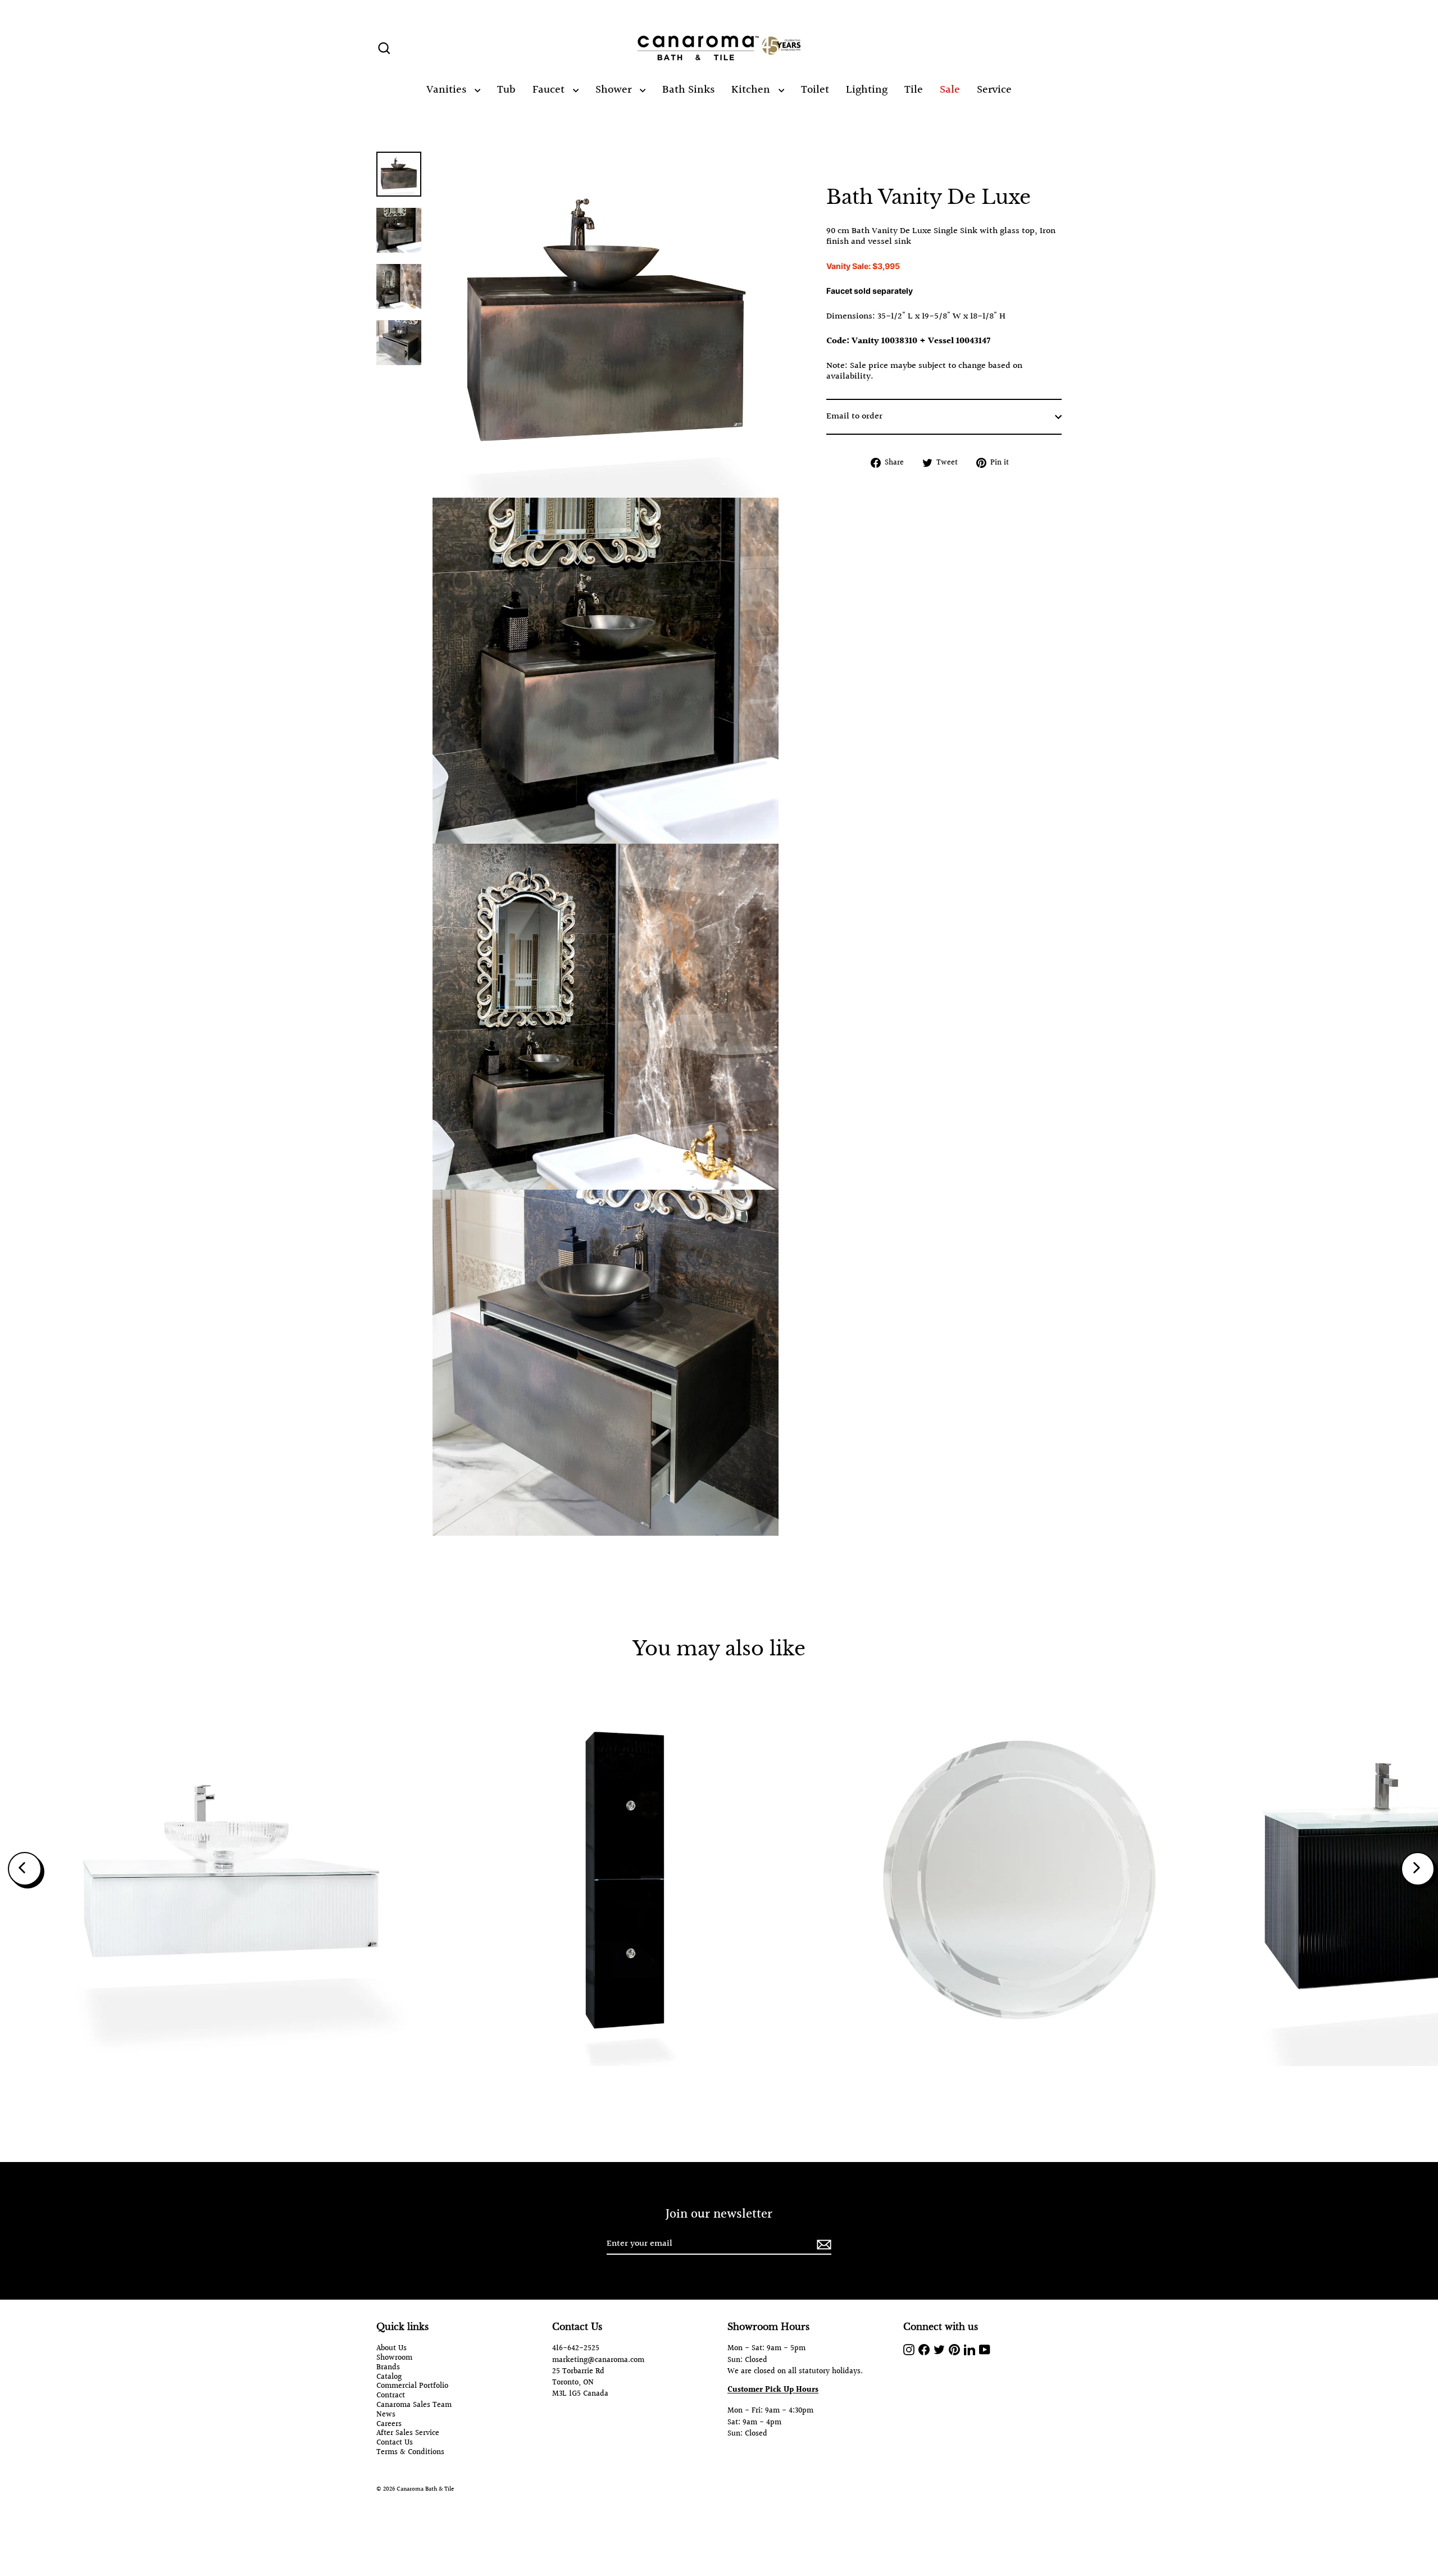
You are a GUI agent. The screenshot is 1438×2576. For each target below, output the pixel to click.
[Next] (1418, 1869)
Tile (914, 90)
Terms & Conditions (410, 2453)
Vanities (448, 90)
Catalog (389, 2377)
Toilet (815, 90)
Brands (388, 2368)
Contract (391, 2396)
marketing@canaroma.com (598, 2360)
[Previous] (25, 1869)
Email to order (854, 417)
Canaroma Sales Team (414, 2406)
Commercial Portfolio (412, 2386)
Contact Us (395, 2443)
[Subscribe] (822, 2244)
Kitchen (752, 90)
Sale (950, 90)
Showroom (394, 2358)
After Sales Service (408, 2434)
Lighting (867, 90)
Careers (389, 2425)
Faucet (550, 90)
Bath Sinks (688, 90)
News (386, 2415)
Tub (506, 90)
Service (994, 90)
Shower (615, 90)
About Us (392, 2349)
